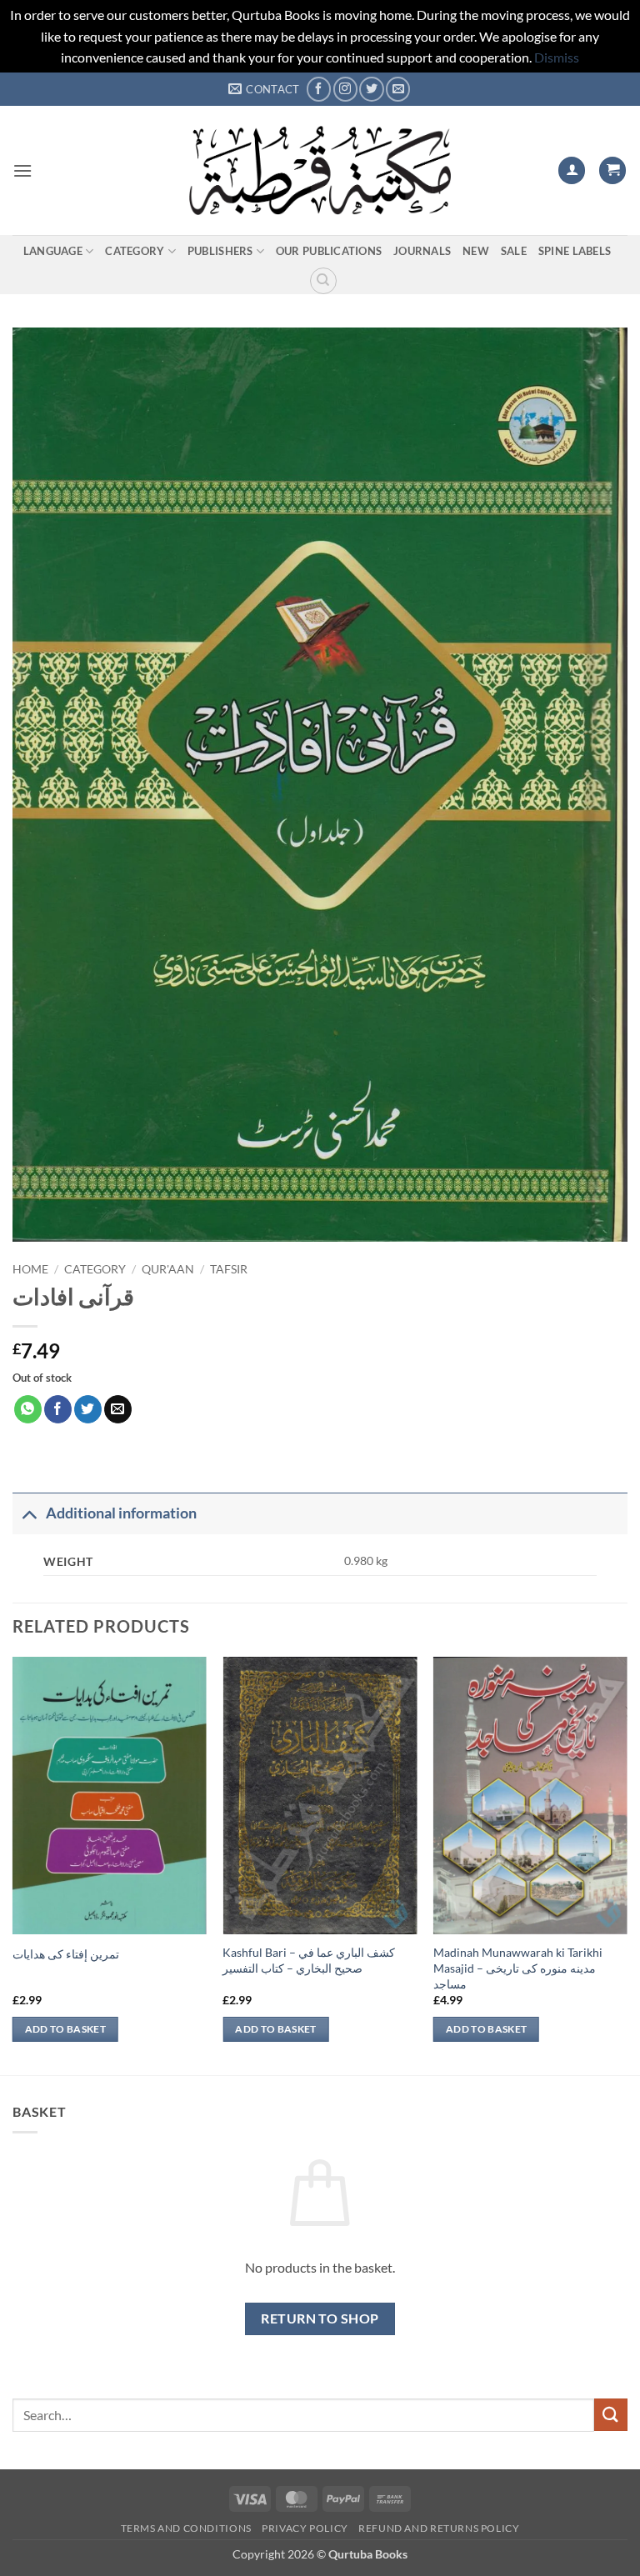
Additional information (121, 1513)
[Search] (323, 281)
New (476, 251)
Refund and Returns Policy (439, 2528)
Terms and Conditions (186, 2528)
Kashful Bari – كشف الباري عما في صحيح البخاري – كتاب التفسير (309, 1960)
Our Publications (329, 251)
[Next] (627, 1864)
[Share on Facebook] (58, 1409)
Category (135, 251)
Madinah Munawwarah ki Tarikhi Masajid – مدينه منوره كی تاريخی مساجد (518, 1968)
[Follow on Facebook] (319, 89)
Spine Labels (575, 251)
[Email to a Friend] (118, 1409)
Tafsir (229, 1269)
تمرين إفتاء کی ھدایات (66, 1954)
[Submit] (611, 2415)
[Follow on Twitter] (371, 89)
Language (53, 251)
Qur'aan (168, 1269)
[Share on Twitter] (88, 1409)
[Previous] (13, 1864)
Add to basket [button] (66, 2029)
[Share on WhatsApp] (28, 1409)
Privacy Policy (305, 2528)
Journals (422, 251)
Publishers (220, 251)
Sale (514, 251)
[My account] (572, 170)
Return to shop (320, 2318)
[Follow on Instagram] (345, 89)
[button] (22, 170)
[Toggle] (29, 1513)
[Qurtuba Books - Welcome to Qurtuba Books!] (320, 170)
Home (30, 1269)
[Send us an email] (398, 89)
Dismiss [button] (557, 57)
